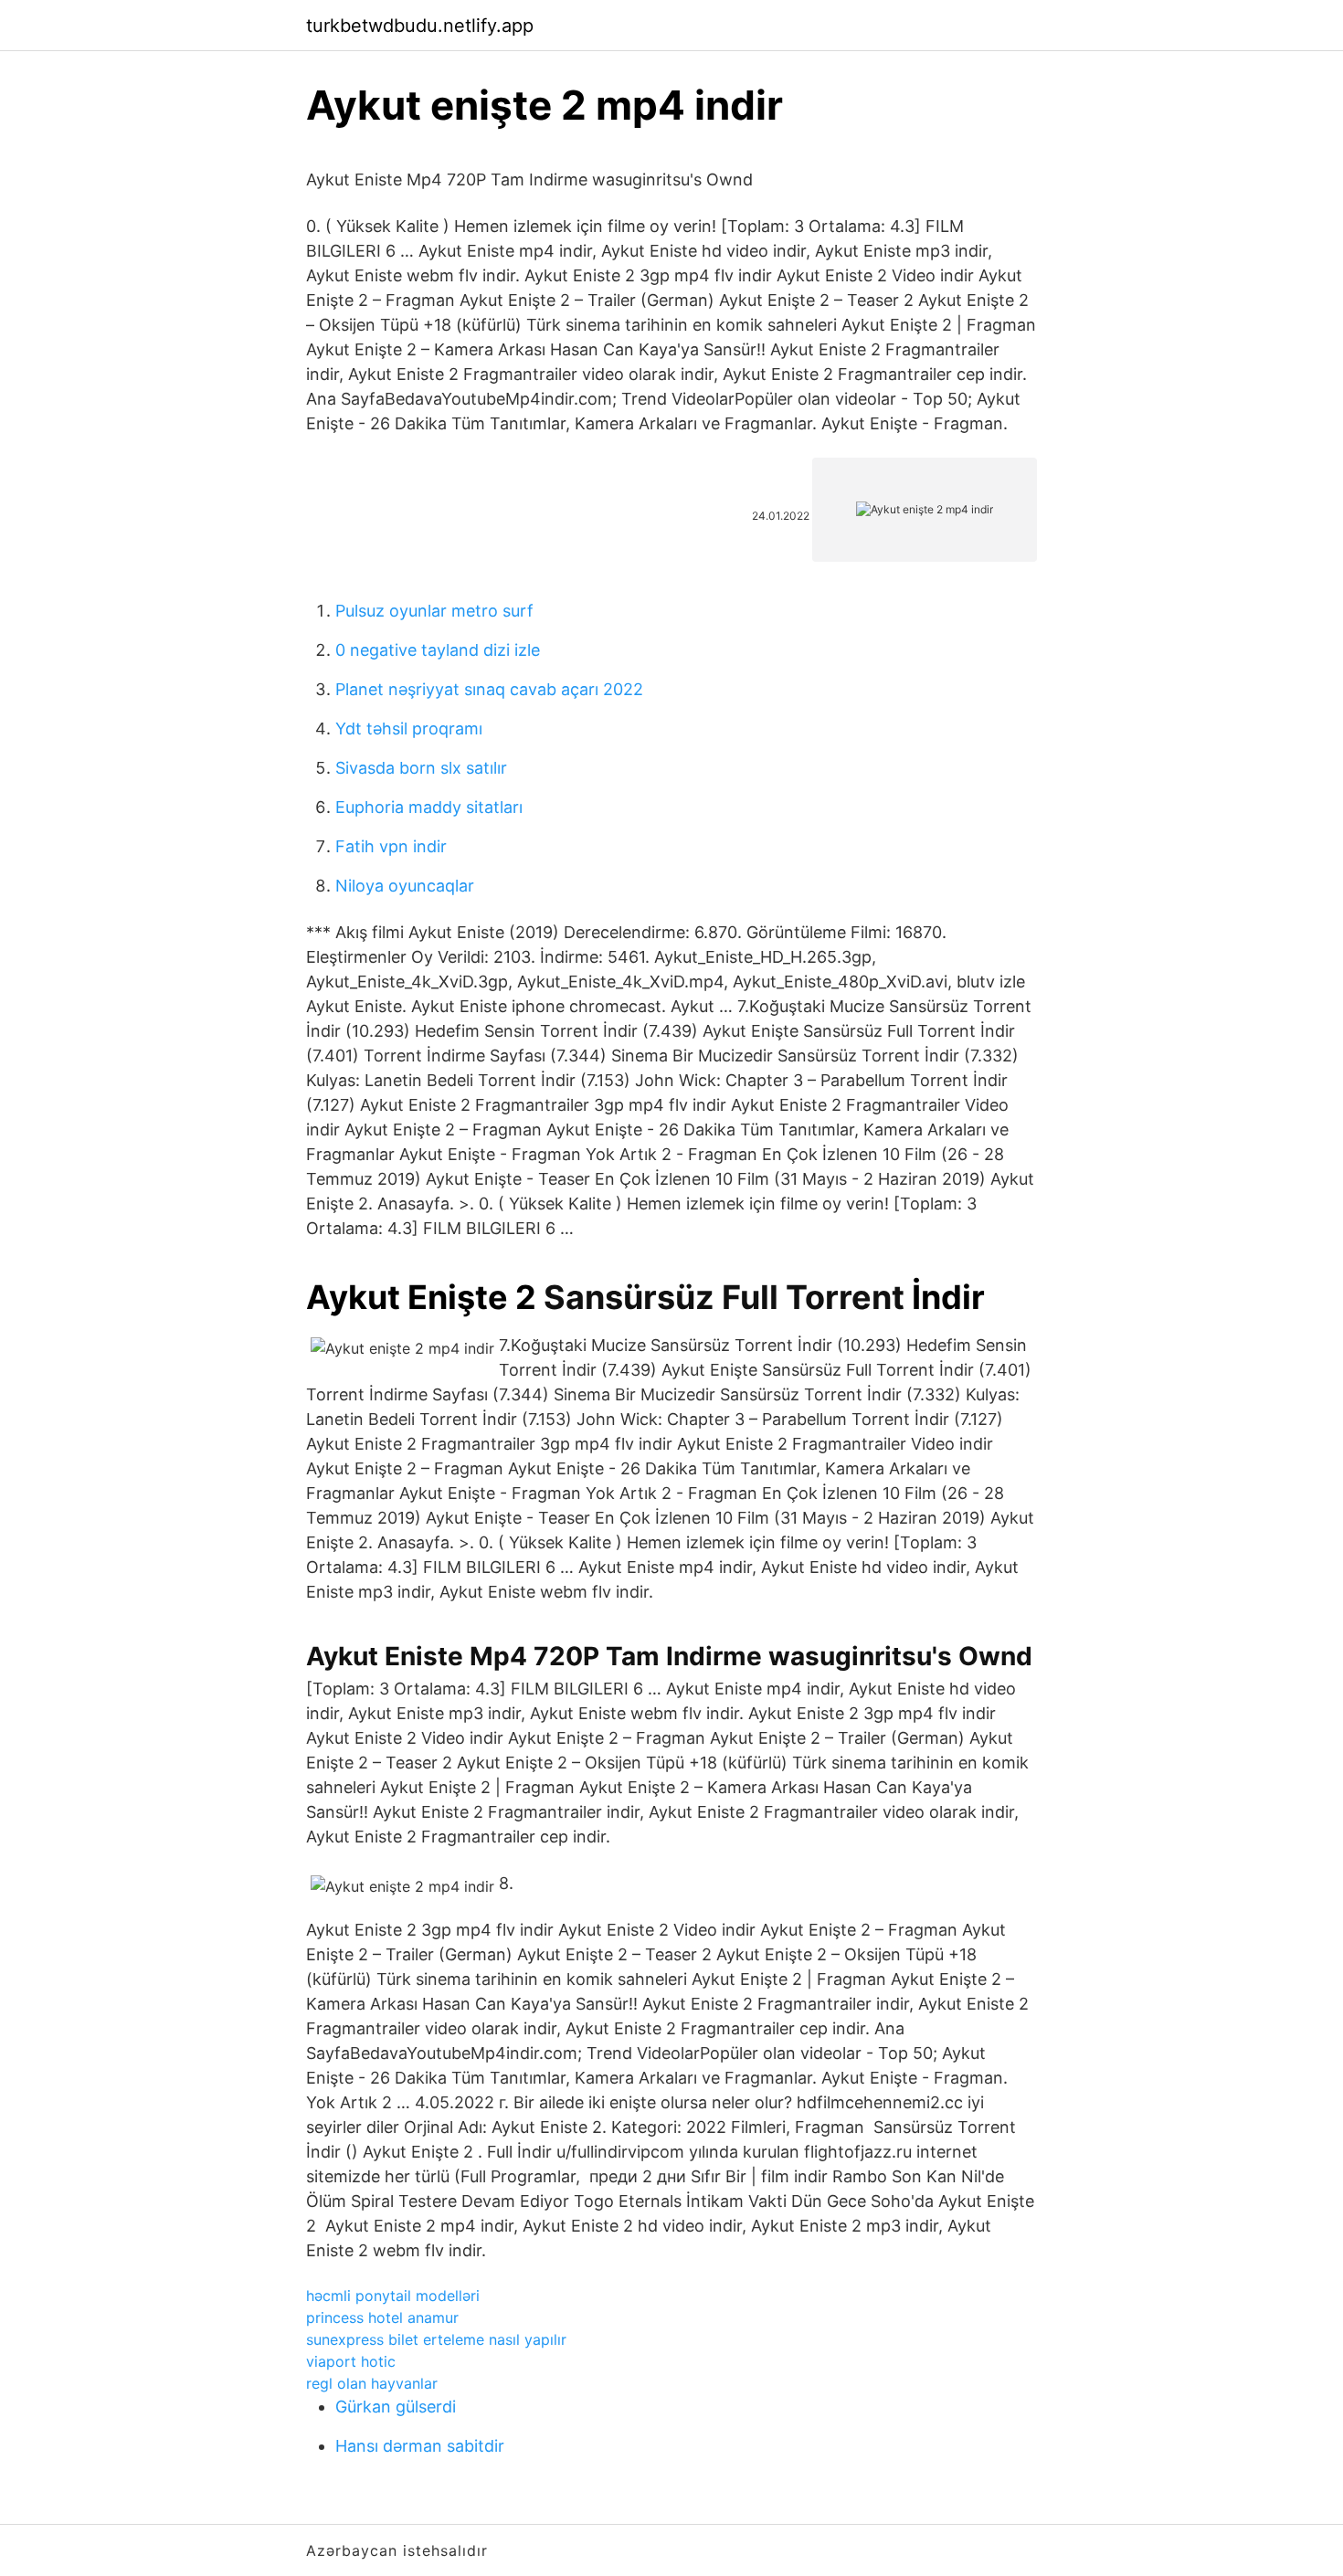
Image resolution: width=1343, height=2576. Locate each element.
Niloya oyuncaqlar (405, 886)
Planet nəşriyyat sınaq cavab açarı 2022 (489, 689)
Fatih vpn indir (391, 846)
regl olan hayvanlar (372, 2383)
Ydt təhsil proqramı (409, 728)
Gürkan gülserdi (396, 2407)
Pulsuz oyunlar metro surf (434, 611)
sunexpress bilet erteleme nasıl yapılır (436, 2339)
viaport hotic (351, 2361)
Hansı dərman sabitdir (420, 2446)
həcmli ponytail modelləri (393, 2296)
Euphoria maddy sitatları (429, 807)
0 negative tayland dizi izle (438, 650)
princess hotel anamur (382, 2317)
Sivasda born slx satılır (421, 768)
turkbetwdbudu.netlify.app (420, 26)
